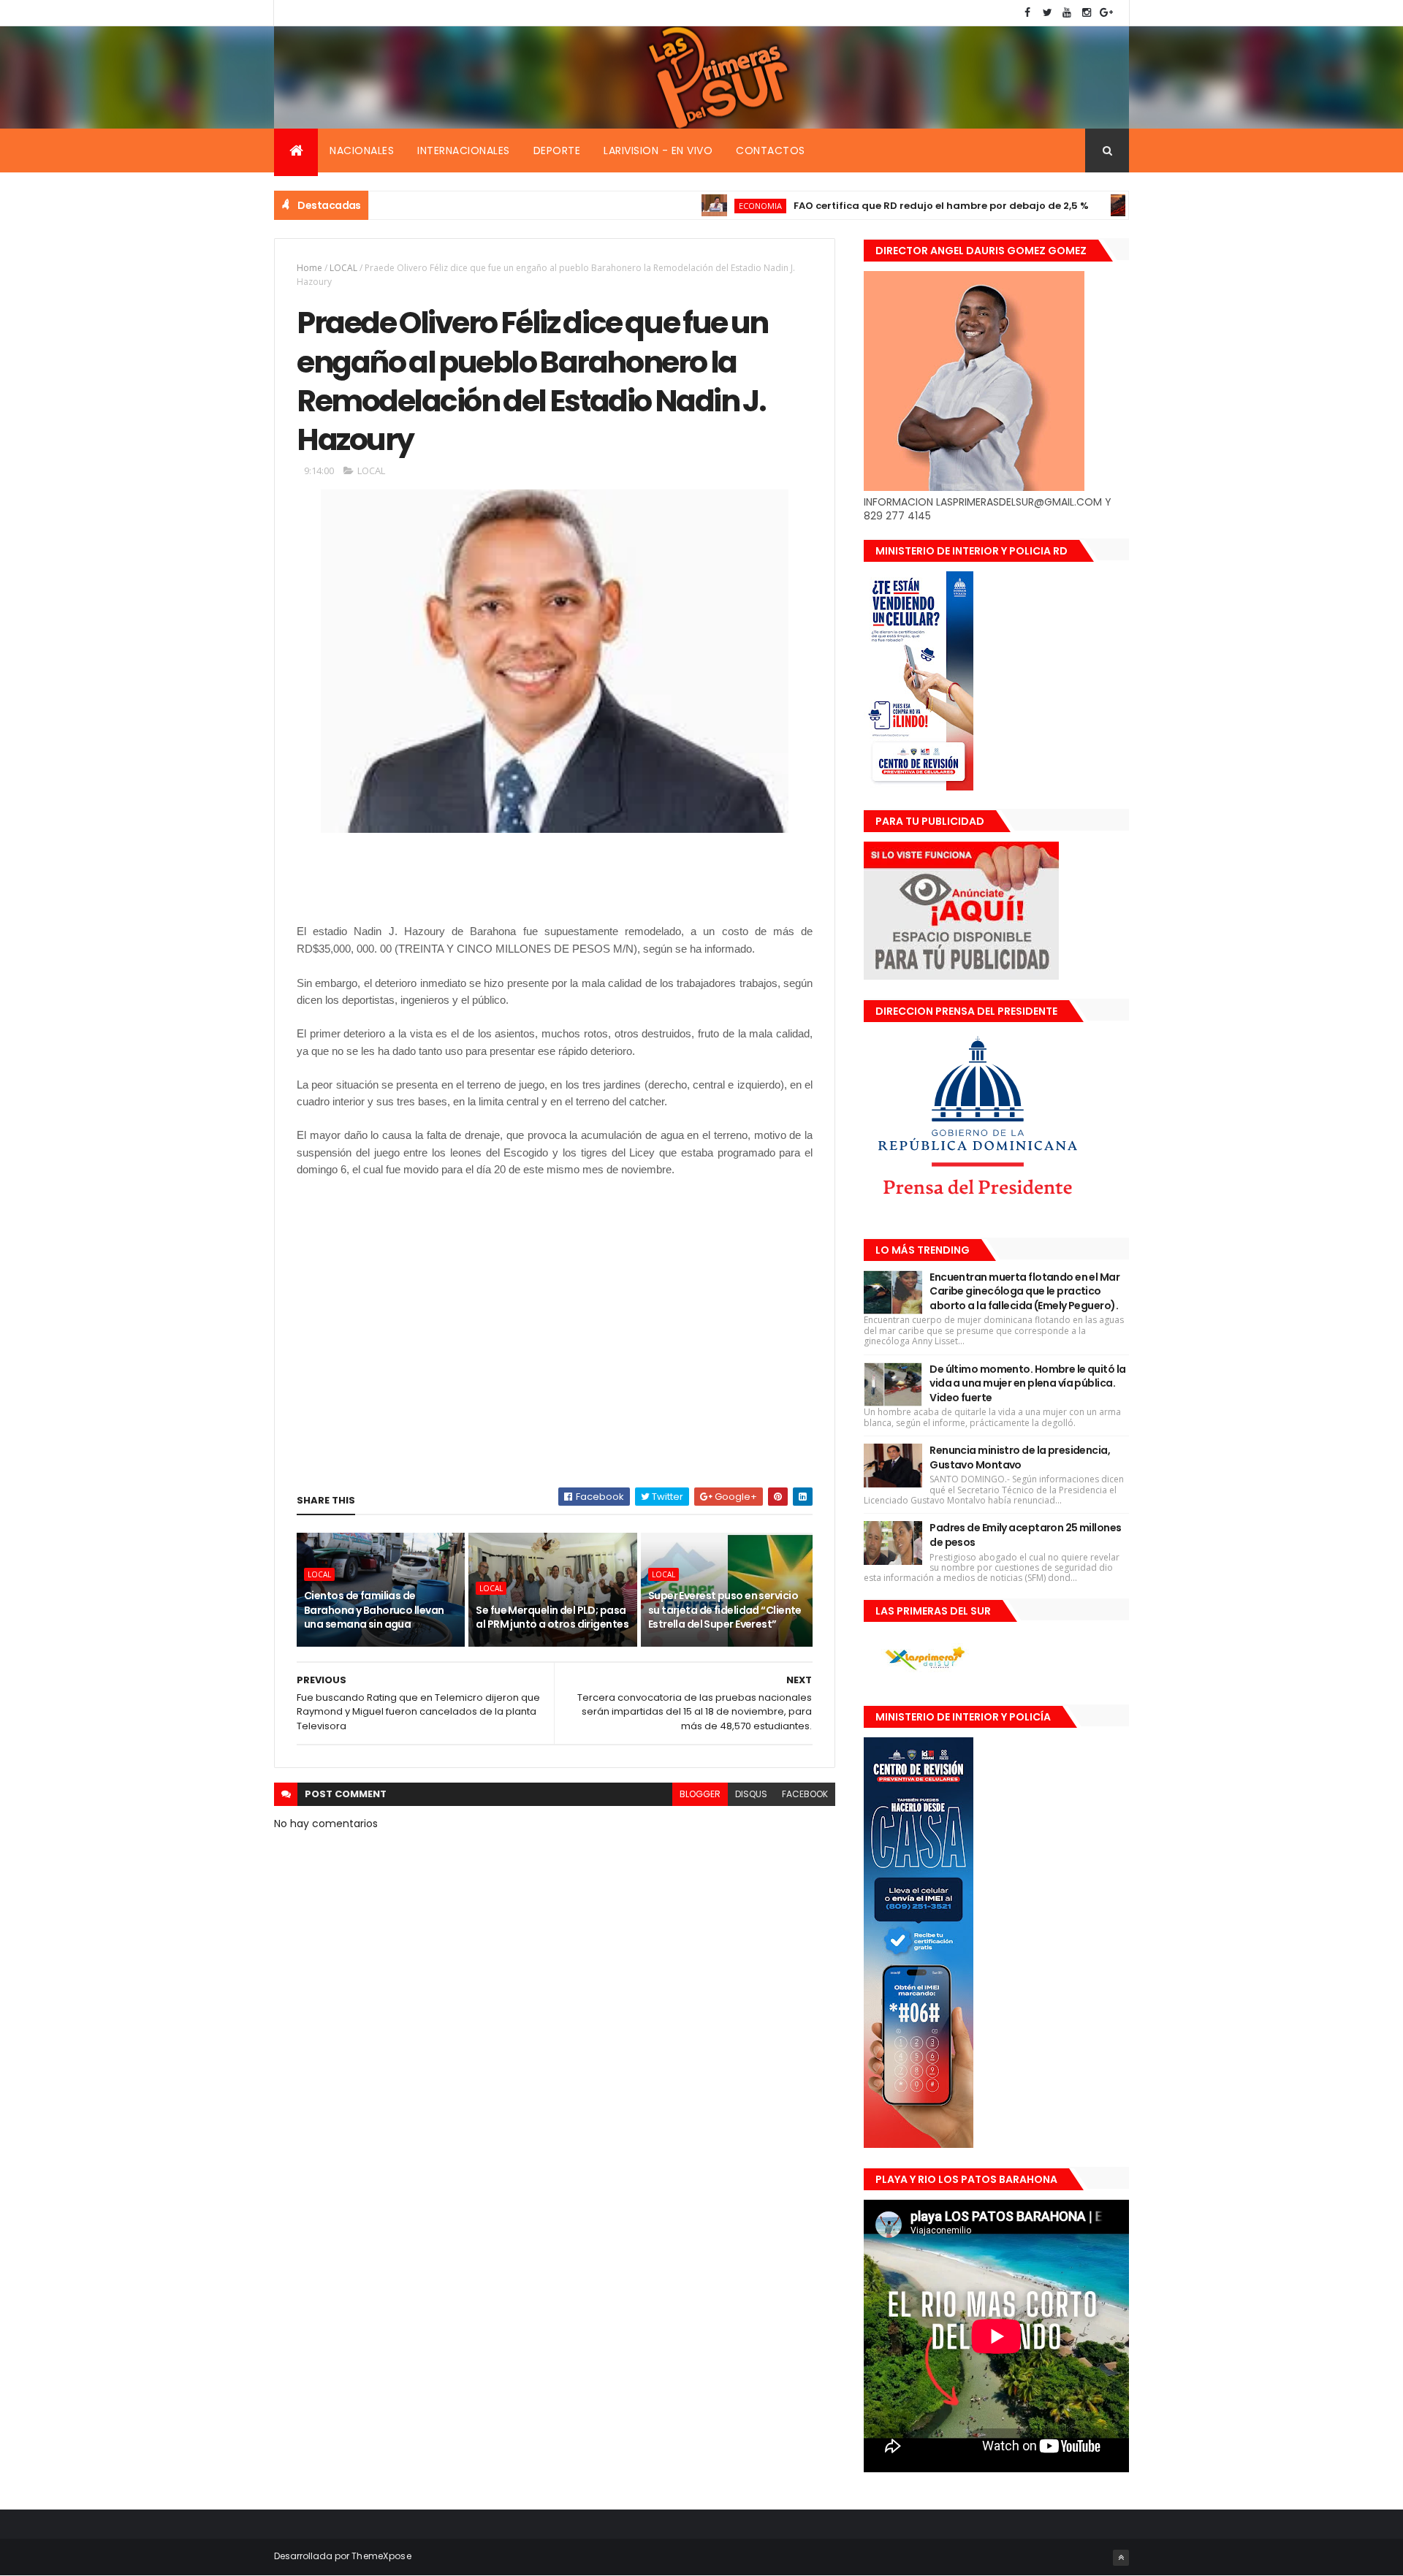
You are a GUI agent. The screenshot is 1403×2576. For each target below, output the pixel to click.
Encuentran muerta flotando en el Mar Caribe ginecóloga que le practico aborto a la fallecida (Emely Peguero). (1024, 1291)
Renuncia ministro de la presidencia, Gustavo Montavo (1020, 1457)
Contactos (771, 150)
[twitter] (1047, 13)
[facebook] (1027, 13)
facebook (805, 1794)
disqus (751, 1794)
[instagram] (1087, 13)
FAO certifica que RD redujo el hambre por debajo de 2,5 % (872, 206)
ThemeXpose (381, 2556)
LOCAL (343, 268)
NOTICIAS (1098, 206)
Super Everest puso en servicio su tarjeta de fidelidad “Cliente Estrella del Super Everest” (725, 1610)
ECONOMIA (692, 206)
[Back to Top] (1121, 2558)
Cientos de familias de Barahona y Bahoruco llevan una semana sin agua (374, 1610)
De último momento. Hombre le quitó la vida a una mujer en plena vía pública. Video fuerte (1027, 1383)
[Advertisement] (563, 886)
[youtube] (1067, 13)
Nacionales (362, 150)
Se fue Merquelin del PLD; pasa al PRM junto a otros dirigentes (552, 1617)
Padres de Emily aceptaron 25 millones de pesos (1025, 1535)
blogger (700, 1794)
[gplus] (1106, 13)
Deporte (557, 150)
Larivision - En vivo (658, 150)
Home (309, 268)
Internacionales (464, 150)
